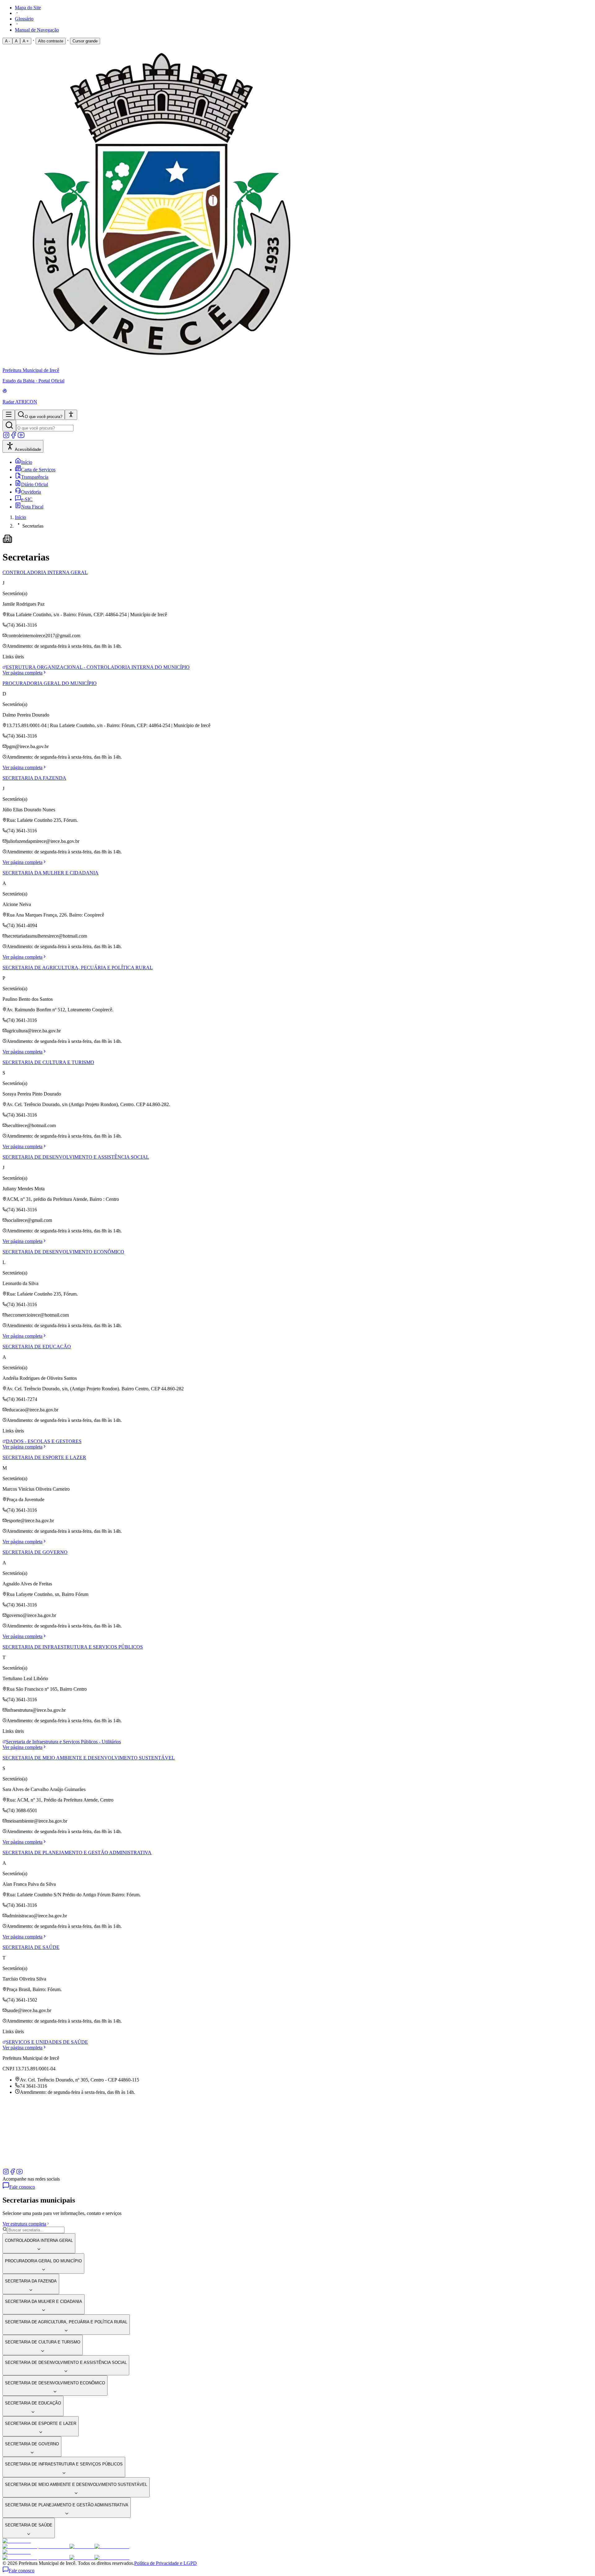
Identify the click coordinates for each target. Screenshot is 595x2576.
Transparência (35, 477)
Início (27, 462)
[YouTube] (21, 437)
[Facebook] (14, 437)
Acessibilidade (28, 449)
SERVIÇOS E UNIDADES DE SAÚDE (47, 2042)
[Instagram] (6, 437)
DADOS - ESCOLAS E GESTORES (44, 1441)
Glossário (24, 19)
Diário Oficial (35, 484)
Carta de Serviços (38, 470)
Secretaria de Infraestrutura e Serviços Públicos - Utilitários (63, 1742)
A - (7, 41)
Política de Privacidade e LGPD (165, 2563)
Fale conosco (22, 2187)
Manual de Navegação (37, 30)
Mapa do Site (28, 8)
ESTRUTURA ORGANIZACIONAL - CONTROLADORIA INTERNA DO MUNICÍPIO (98, 667)
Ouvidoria (31, 492)
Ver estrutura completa (24, 2224)
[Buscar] (9, 426)
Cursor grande (85, 41)
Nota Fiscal (32, 507)
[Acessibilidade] (71, 415)
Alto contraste (51, 41)
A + (26, 41)
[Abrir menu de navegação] (9, 415)
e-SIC (27, 499)
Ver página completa (22, 673)
